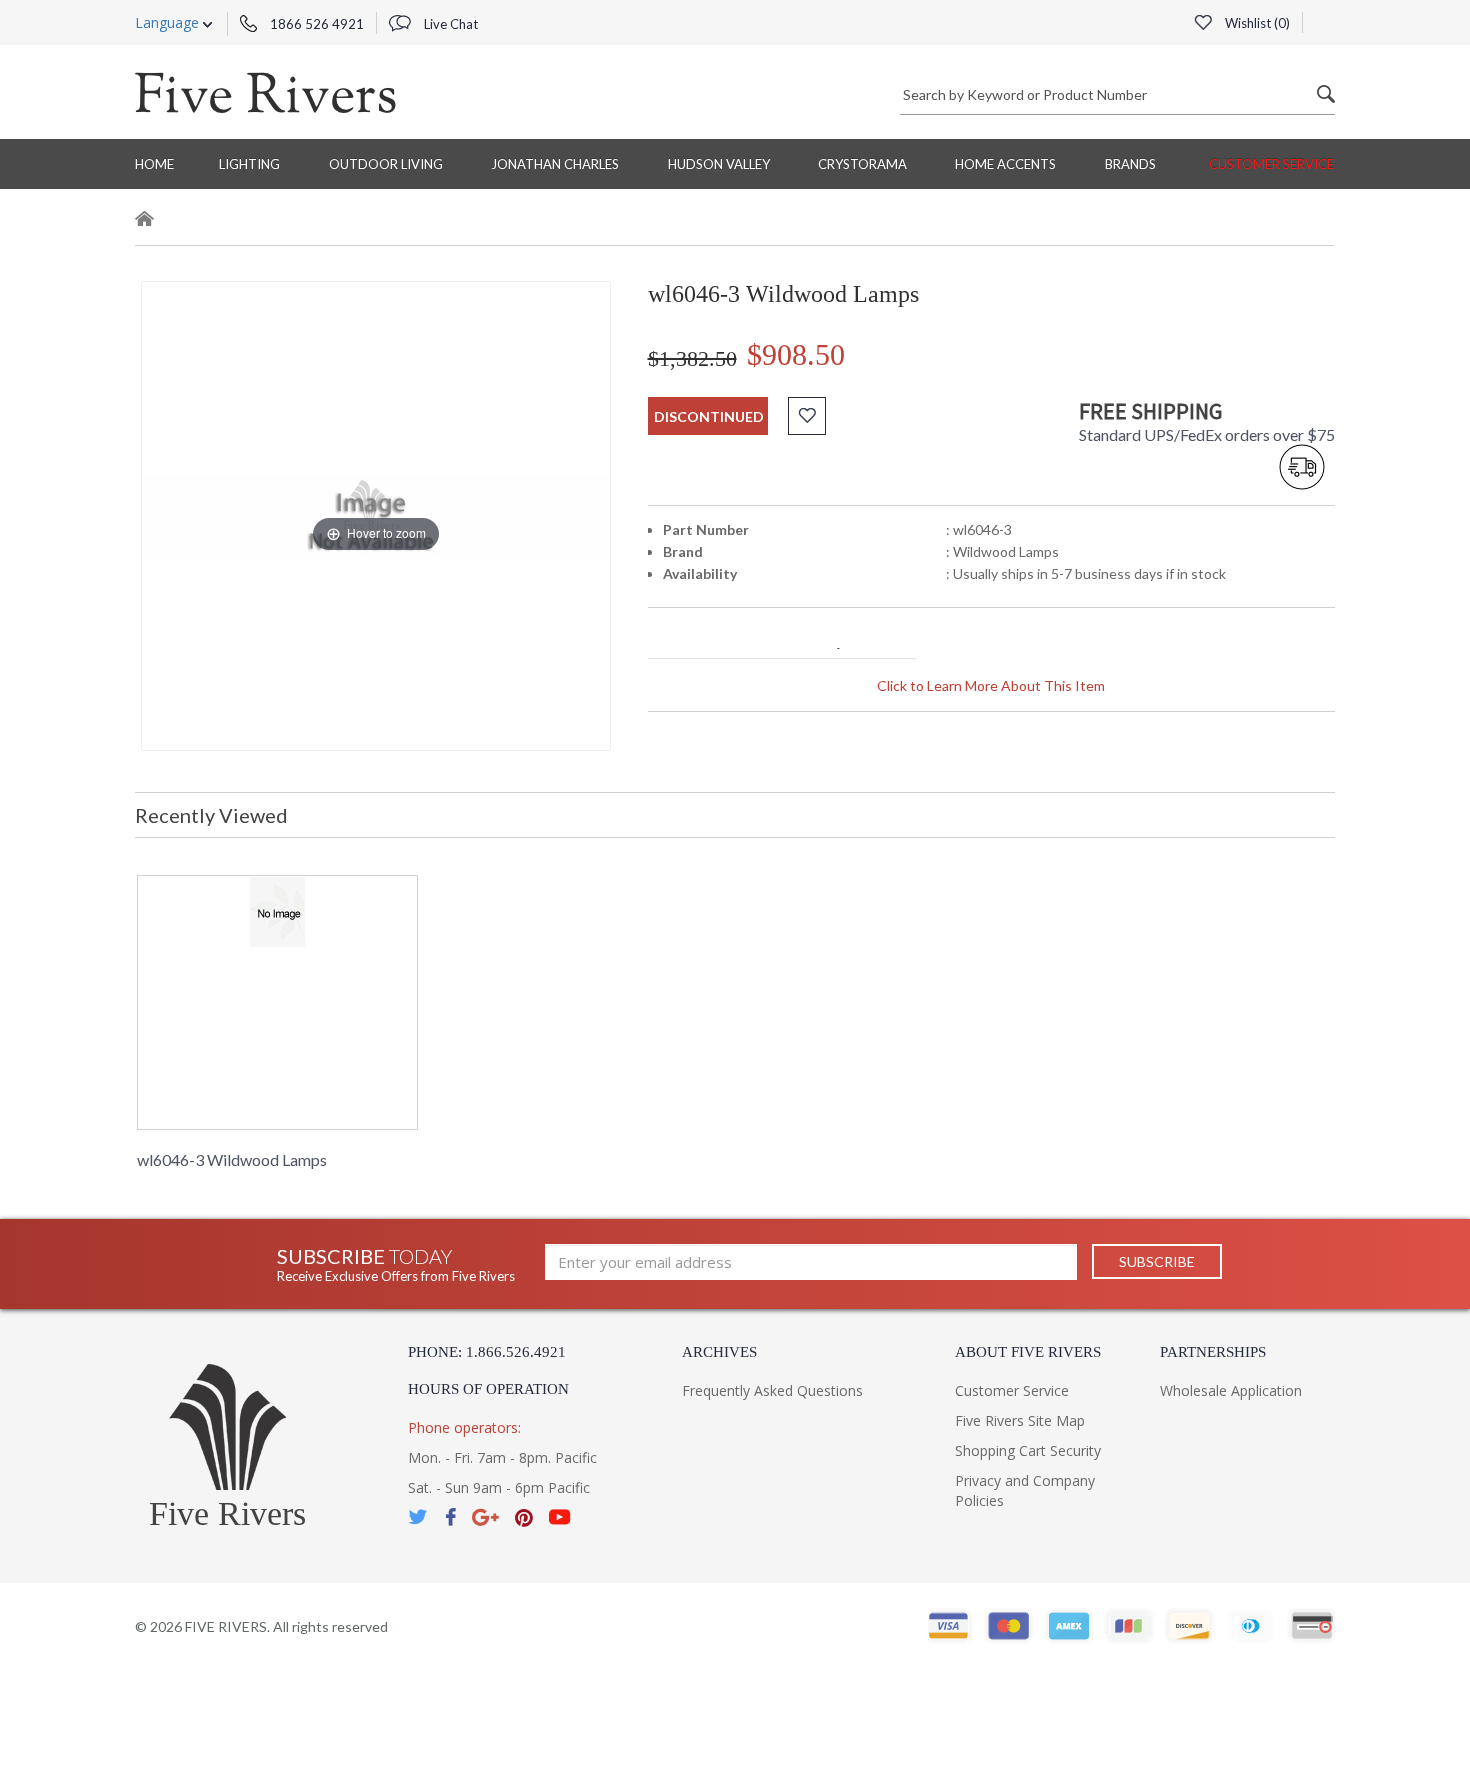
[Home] (145, 221)
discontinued (709, 416)
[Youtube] (560, 1517)
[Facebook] (450, 1517)
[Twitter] (419, 1517)
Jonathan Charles (555, 164)
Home (154, 164)
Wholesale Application (1231, 1390)
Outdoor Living (386, 164)
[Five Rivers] (265, 92)
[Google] (485, 1517)
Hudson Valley (719, 164)
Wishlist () (1256, 23)
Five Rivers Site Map (1020, 1420)
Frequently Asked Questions (772, 1390)
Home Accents (1005, 164)
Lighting (249, 164)
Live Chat (449, 24)
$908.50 (796, 354)
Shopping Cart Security (1028, 1450)
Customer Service (1271, 164)
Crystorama (862, 164)
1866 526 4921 (315, 24)
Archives (719, 1352)
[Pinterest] (524, 1517)
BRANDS (1130, 164)
